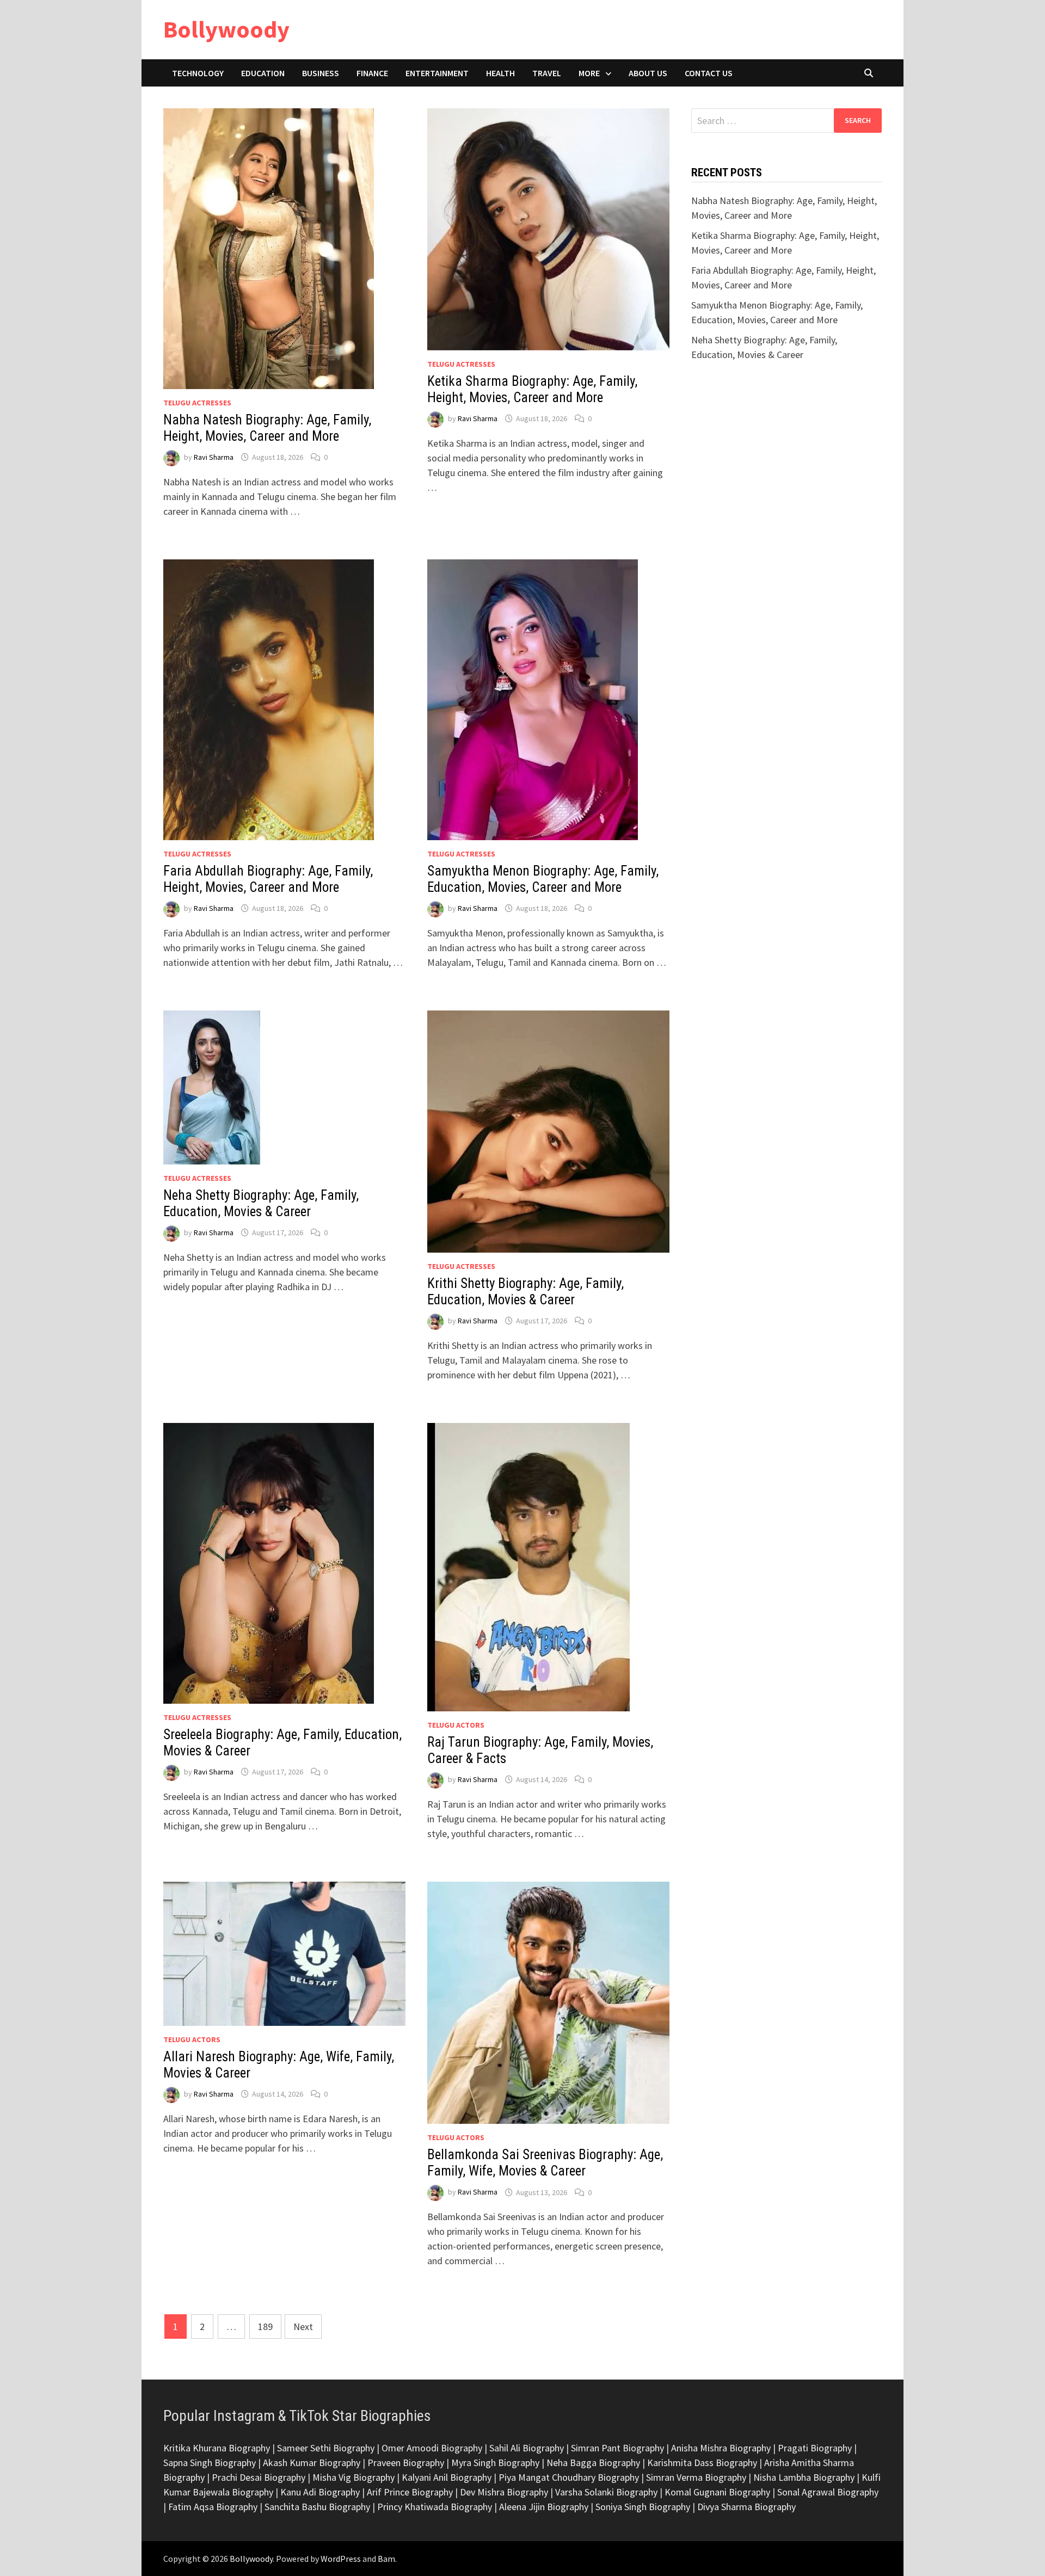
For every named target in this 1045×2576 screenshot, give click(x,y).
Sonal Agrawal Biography (828, 2492)
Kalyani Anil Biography (447, 2477)
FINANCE (372, 73)
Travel (547, 73)
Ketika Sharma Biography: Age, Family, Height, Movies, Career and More (532, 389)
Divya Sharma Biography (746, 2507)
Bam (386, 2559)
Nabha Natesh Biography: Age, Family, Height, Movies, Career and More (267, 428)
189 (265, 2327)
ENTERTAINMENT (437, 73)
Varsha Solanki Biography (606, 2492)
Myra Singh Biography (495, 2463)
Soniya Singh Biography (643, 2507)
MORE (589, 73)
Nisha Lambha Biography (804, 2477)
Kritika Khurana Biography (217, 2448)
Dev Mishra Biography (504, 2492)
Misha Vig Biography (354, 2477)
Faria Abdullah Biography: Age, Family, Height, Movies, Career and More (268, 879)
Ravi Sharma (214, 457)
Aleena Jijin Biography (544, 2507)
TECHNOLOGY (198, 73)
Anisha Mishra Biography (721, 2448)
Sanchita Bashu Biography (317, 2507)
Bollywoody (226, 29)
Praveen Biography (406, 2463)
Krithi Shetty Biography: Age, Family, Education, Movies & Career (525, 1292)
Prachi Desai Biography (259, 2477)
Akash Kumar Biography (312, 2463)
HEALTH (500, 73)
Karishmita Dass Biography (702, 2463)
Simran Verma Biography (696, 2477)
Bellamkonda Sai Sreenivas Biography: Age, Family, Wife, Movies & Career (545, 2163)
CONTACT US (709, 73)
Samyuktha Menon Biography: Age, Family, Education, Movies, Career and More (543, 879)
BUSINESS (321, 73)
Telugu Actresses (197, 403)
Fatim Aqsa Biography (213, 2507)
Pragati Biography (815, 2448)
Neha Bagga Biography (593, 2463)
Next (303, 2327)
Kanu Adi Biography (320, 2492)
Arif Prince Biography (410, 2492)
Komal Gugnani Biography (717, 2492)
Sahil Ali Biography (527, 2448)
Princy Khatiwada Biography (435, 2507)
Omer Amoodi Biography (432, 2448)
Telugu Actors (456, 1725)
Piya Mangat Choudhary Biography (569, 2477)
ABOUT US (648, 73)
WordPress (341, 2559)
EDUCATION (263, 73)
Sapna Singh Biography (210, 2463)
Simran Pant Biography (617, 2448)
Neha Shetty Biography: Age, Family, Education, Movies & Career (261, 1203)
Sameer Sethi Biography (326, 2448)
